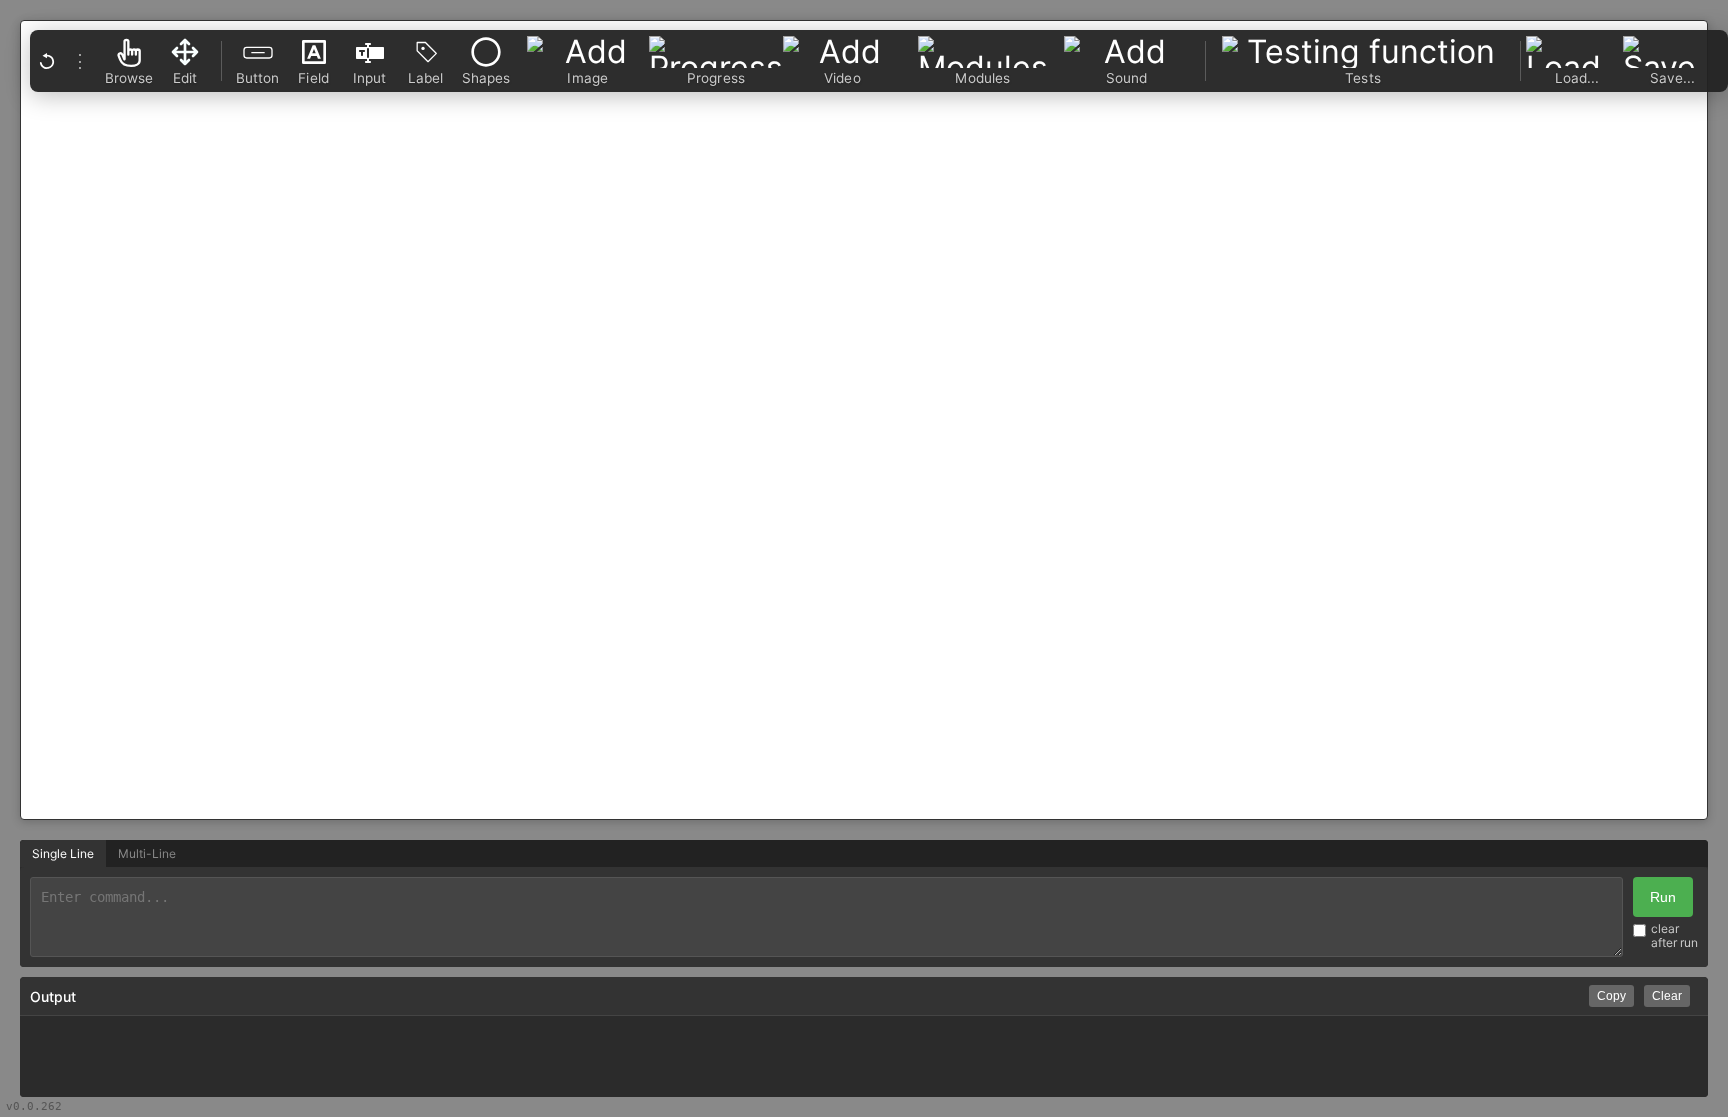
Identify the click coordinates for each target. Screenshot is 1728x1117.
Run (1663, 897)
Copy (1611, 996)
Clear (1667, 996)
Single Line (63, 853)
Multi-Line (147, 853)
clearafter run (1674, 936)
